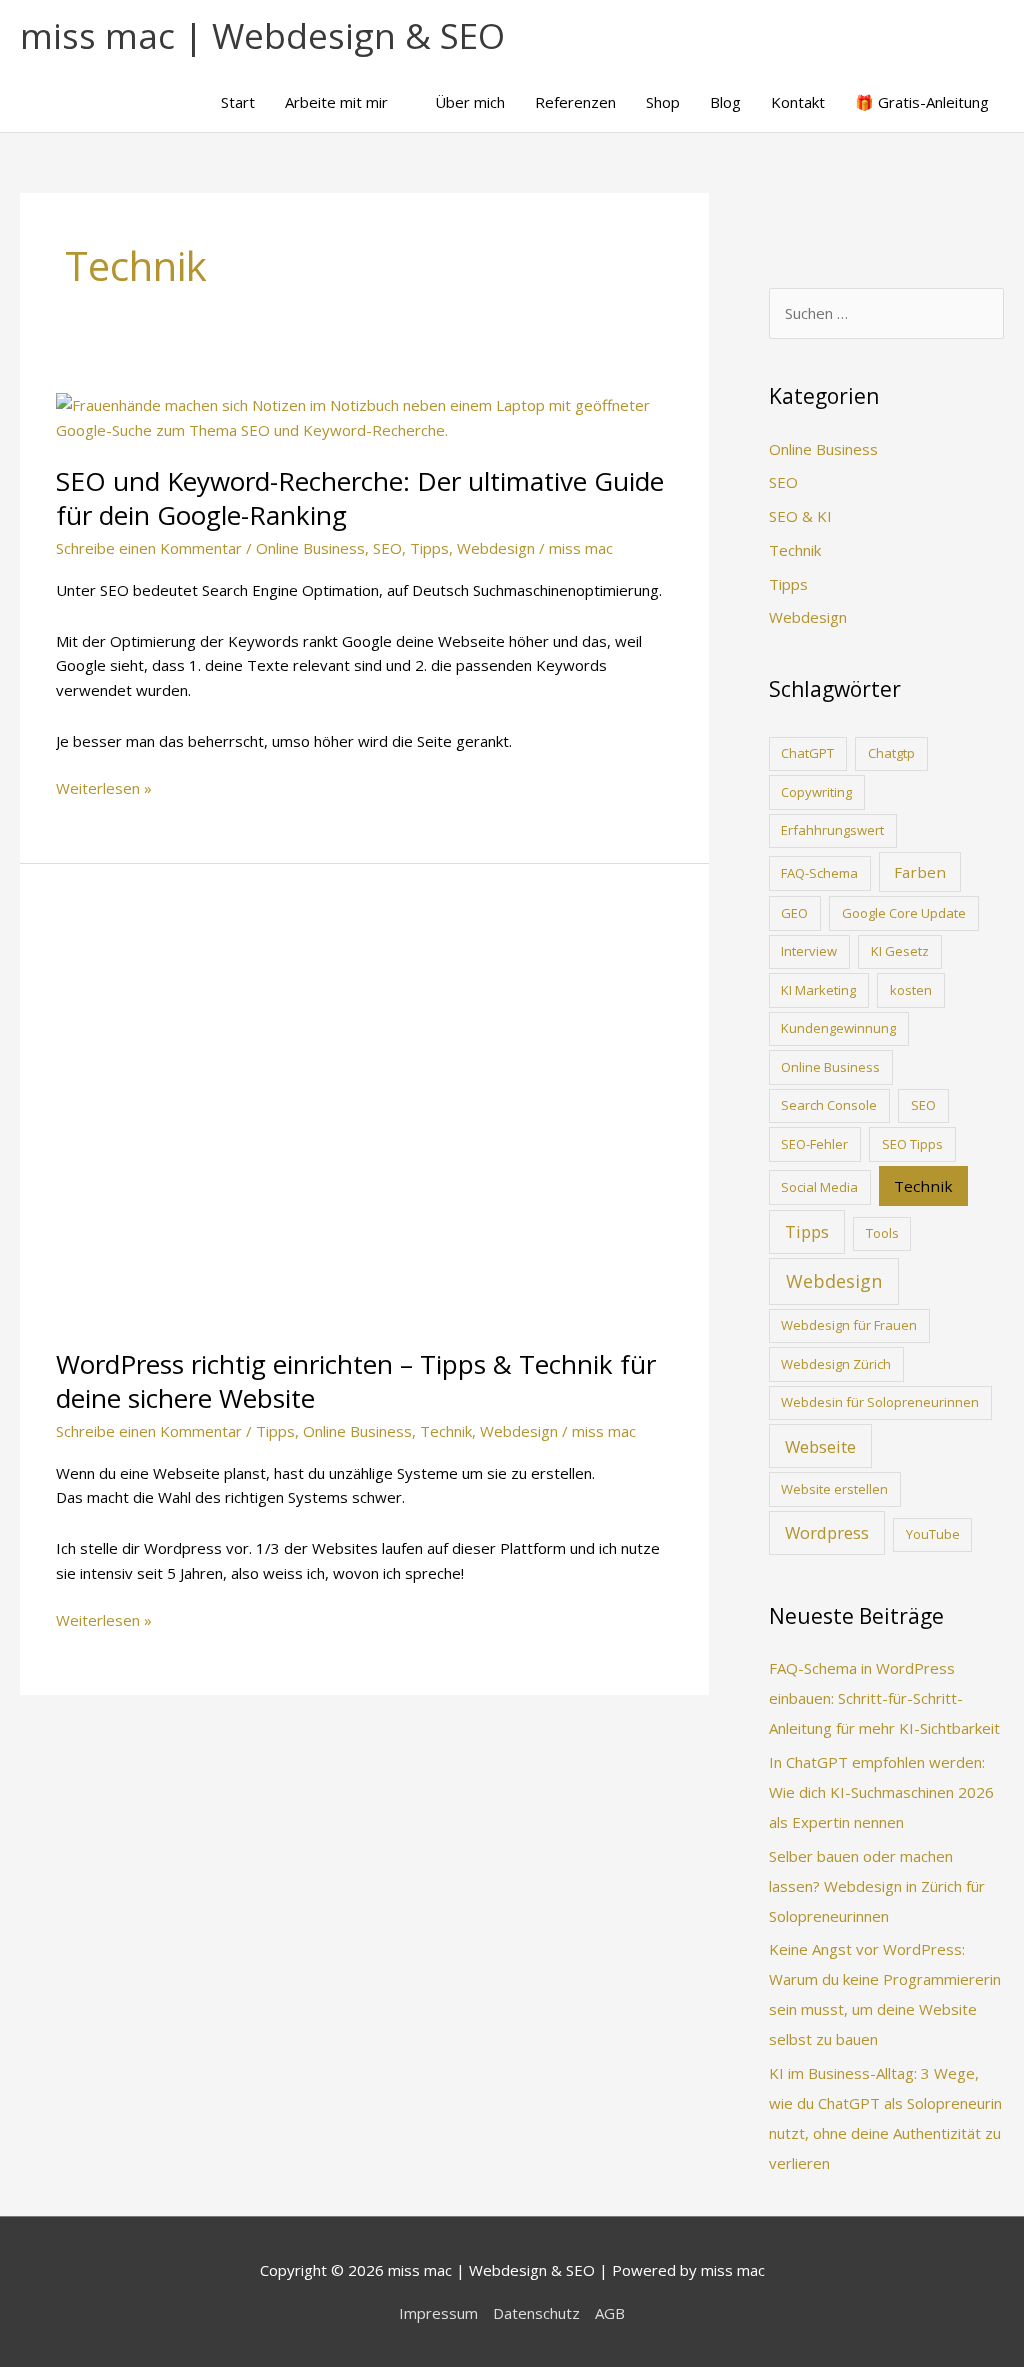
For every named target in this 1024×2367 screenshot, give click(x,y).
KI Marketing (818, 990)
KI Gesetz (900, 951)
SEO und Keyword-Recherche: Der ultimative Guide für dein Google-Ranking (360, 498)
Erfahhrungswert (832, 830)
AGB (610, 2313)
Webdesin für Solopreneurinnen (880, 1402)
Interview (809, 951)
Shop (663, 102)
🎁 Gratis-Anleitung (922, 102)
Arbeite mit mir (336, 102)
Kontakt (798, 102)
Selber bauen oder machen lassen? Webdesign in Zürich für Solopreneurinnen (877, 1886)
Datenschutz (536, 2313)
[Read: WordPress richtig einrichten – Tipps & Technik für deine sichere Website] (364, 1118)
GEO (794, 913)
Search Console (829, 1105)
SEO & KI (800, 516)
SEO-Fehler (814, 1144)
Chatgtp (891, 753)
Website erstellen (834, 1489)
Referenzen (575, 102)
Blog (725, 102)
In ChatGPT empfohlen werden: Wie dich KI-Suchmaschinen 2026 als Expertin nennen (881, 1792)
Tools (882, 1233)
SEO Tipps (912, 1144)
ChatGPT (807, 753)
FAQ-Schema (819, 873)
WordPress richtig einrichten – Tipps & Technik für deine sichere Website (356, 1381)
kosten (911, 990)
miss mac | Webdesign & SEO (262, 35)
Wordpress (827, 1532)
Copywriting (816, 792)
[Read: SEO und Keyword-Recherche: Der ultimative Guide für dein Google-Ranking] (364, 416)
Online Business (310, 548)
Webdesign (496, 548)
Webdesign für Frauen (849, 1325)
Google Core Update (904, 913)
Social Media (819, 1187)
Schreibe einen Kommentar (149, 548)
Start (238, 102)
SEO (387, 548)
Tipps (429, 548)
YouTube (933, 1534)
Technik (446, 1431)
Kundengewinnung (838, 1028)
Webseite (820, 1446)
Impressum (438, 2313)
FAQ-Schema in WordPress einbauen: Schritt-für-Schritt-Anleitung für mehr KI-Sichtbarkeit (884, 1698)
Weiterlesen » (104, 789)
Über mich (470, 102)
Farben (920, 872)
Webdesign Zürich (836, 1364)
